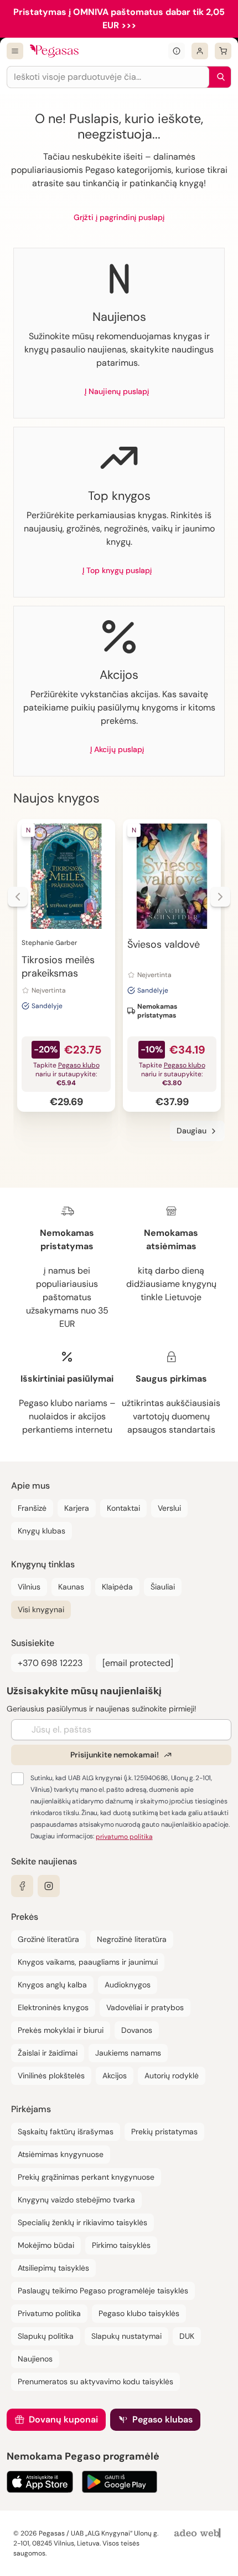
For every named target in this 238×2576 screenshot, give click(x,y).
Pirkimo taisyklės (121, 2245)
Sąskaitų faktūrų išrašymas (66, 2132)
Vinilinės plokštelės (51, 2076)
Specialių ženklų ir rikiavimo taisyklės (82, 2222)
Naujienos (35, 2359)
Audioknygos (128, 1985)
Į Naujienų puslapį (117, 391)
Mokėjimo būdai (46, 2245)
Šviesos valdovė (164, 944)
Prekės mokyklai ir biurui (61, 2030)
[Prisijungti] (200, 51)
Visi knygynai (41, 1609)
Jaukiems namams (128, 2053)
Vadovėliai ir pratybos (145, 2007)
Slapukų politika (46, 2336)
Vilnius (29, 1587)
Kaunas (71, 1587)
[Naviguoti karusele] (18, 897)
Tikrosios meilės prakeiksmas (58, 967)
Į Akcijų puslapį (117, 749)
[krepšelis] (223, 51)
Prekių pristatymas (164, 2132)
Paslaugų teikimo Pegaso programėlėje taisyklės (103, 2291)
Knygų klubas (42, 1531)
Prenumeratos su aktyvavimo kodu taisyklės (95, 2381)
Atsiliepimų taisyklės (53, 2268)
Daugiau (192, 1131)
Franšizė (32, 1508)
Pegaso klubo (79, 1065)
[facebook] (22, 1886)
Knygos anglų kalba (52, 1985)
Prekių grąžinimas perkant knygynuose (86, 2177)
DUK (187, 2336)
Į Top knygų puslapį (117, 570)
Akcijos (115, 2076)
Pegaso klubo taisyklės (139, 2313)
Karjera (77, 1508)
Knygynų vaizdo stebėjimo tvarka (76, 2200)
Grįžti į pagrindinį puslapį (119, 217)
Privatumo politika (49, 2313)
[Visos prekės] (15, 51)
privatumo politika (124, 1837)
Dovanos (137, 2030)
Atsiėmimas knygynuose (61, 2154)
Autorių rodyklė (172, 2076)
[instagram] (49, 1886)
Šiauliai (163, 1587)
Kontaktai (123, 1508)
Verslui (169, 1508)
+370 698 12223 (50, 1663)
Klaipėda (117, 1587)
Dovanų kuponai (63, 2419)
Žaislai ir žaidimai (48, 2053)
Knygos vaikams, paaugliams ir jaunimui (88, 1962)
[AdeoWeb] (199, 2534)
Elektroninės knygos (53, 2007)
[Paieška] (218, 77)
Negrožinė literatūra (132, 1939)
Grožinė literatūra (48, 1939)
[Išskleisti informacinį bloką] (177, 51)
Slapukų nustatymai (126, 2336)
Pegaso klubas (162, 2419)
